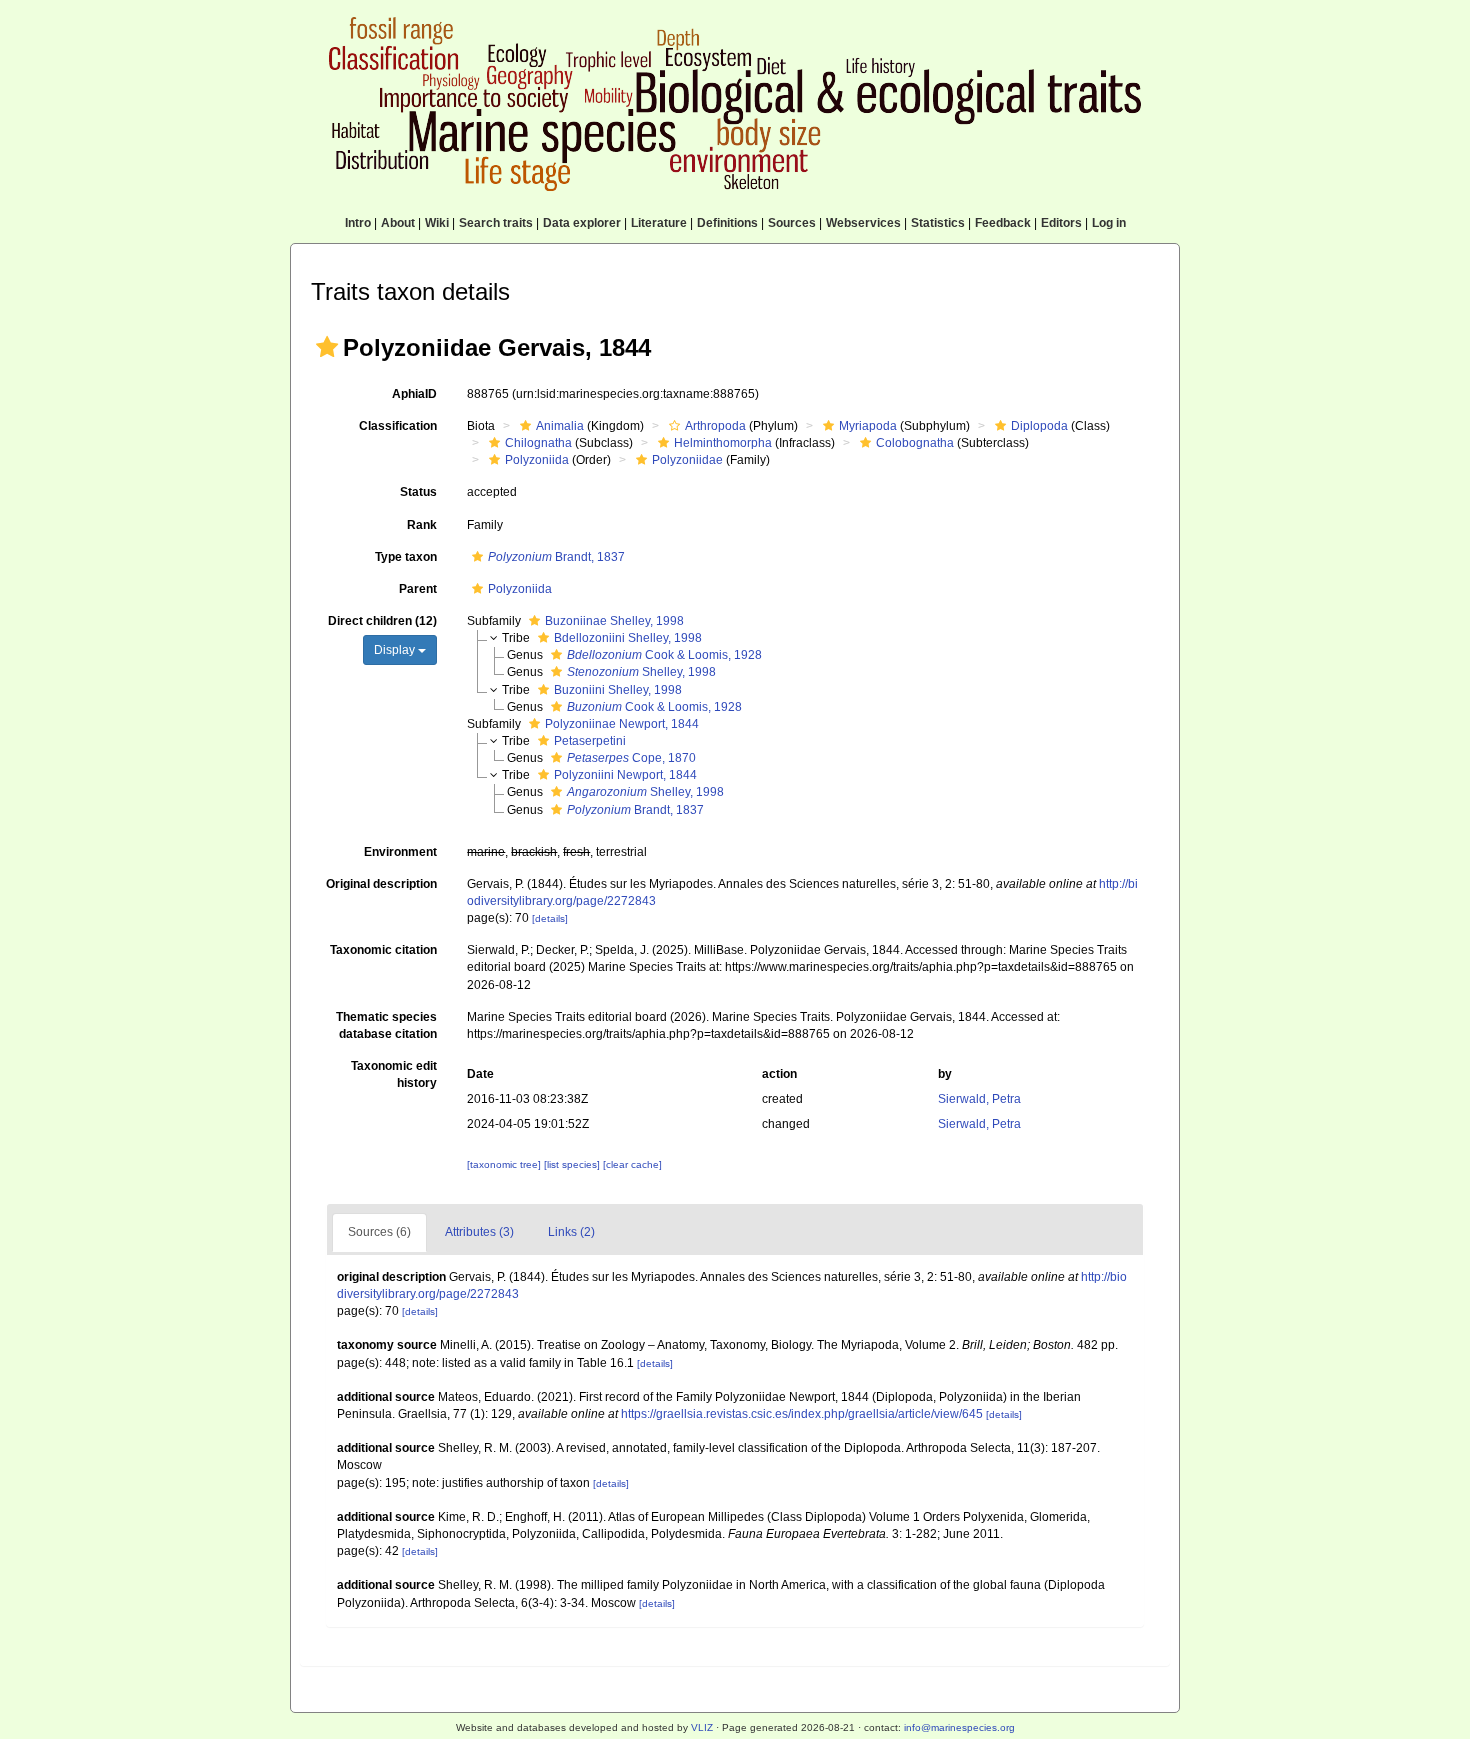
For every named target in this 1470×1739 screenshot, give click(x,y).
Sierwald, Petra (979, 1099)
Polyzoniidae (687, 460)
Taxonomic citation (383, 950)
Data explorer (582, 223)
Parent (418, 589)
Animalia (560, 426)
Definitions (727, 223)
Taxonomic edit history (394, 1074)
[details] (550, 918)
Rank (422, 525)
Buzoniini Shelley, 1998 (618, 690)
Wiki (437, 223)
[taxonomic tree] (505, 1164)
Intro (358, 223)
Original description (381, 884)
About (398, 223)
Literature (659, 223)
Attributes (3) (479, 1232)
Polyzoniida (537, 460)
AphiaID (414, 394)
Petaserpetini (590, 741)
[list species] (573, 1164)
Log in (1109, 223)
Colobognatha (915, 443)
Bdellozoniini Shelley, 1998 (628, 638)
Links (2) (571, 1232)
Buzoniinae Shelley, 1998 (614, 621)
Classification (398, 426)
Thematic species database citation (386, 1025)
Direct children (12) (382, 621)
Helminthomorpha (723, 443)
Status (418, 492)
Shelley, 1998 (641, 672)
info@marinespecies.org (959, 1727)
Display (396, 650)
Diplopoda (1039, 426)
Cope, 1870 (631, 758)
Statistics (938, 223)
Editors (1061, 223)
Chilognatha (538, 443)
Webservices (863, 223)
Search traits (496, 223)
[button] (327, 347)
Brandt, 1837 (556, 557)
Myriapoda (868, 426)
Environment (400, 852)
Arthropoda (715, 426)
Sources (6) (379, 1232)
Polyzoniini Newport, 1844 (625, 775)
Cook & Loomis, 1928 (664, 655)
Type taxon (406, 557)
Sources (792, 223)
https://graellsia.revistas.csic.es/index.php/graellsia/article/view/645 (802, 1414)
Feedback (1003, 223)
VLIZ (702, 1727)
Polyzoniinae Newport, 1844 (622, 724)
